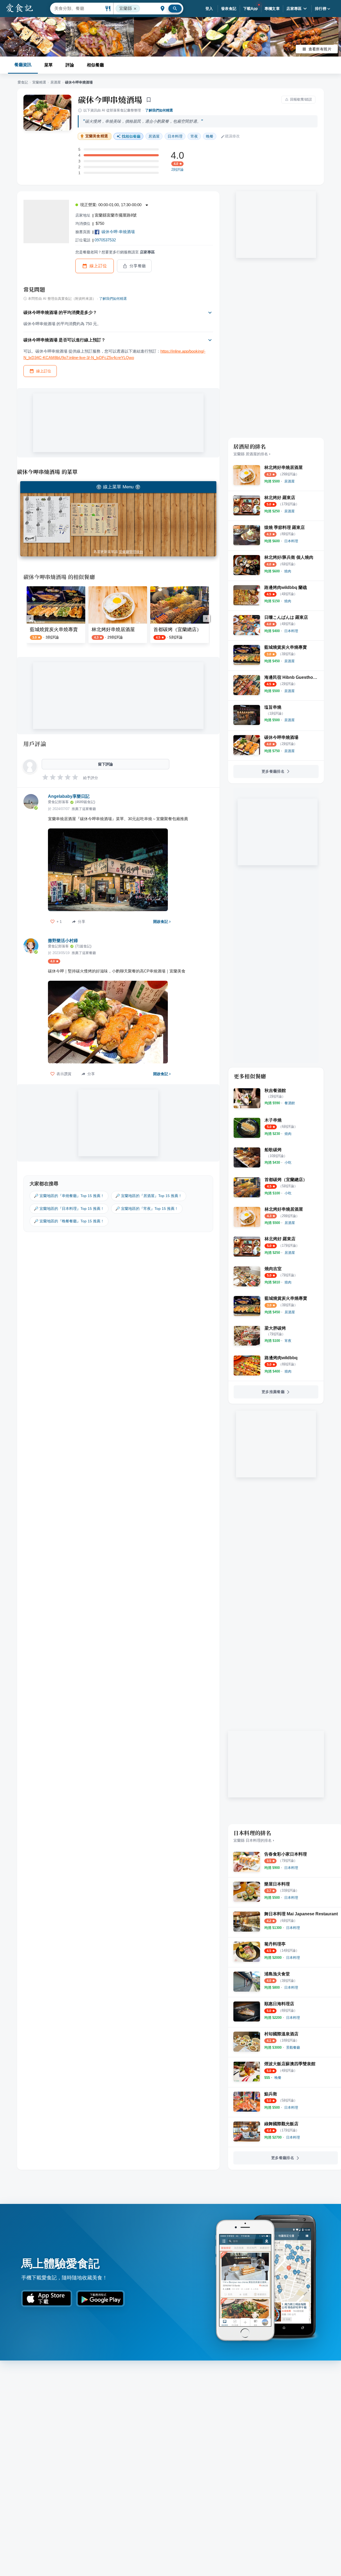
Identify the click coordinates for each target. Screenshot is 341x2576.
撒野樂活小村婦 (63, 941)
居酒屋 (56, 82)
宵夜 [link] (194, 136)
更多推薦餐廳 (273, 1392)
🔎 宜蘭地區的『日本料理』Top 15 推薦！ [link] (69, 1209)
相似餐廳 (95, 65)
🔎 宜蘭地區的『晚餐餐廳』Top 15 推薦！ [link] (69, 1221)
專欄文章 (272, 9)
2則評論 (177, 170)
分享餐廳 (138, 266)
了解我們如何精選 (159, 110)
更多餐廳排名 (273, 771)
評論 (70, 65)
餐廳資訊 (23, 65)
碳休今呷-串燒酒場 (118, 232)
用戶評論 (35, 744)
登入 (209, 9)
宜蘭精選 (39, 82)
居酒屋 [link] (154, 136)
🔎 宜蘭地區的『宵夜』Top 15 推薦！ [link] (147, 1209)
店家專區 (294, 9)
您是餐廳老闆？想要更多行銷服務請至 (115, 252)
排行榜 (321, 9)
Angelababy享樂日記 (69, 796)
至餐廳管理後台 (131, 552)
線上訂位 (98, 266)
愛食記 (23, 82)
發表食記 (229, 9)
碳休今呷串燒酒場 (110, 99)
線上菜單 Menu (118, 487)
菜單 (48, 65)
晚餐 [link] (210, 136)
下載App (251, 9)
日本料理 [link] (175, 136)
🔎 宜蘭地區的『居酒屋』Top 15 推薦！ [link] (149, 1196)
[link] (289, 481)
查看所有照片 (320, 49)
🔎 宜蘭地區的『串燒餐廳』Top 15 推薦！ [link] (69, 1196)
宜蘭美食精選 (97, 136)
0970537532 (105, 240)
